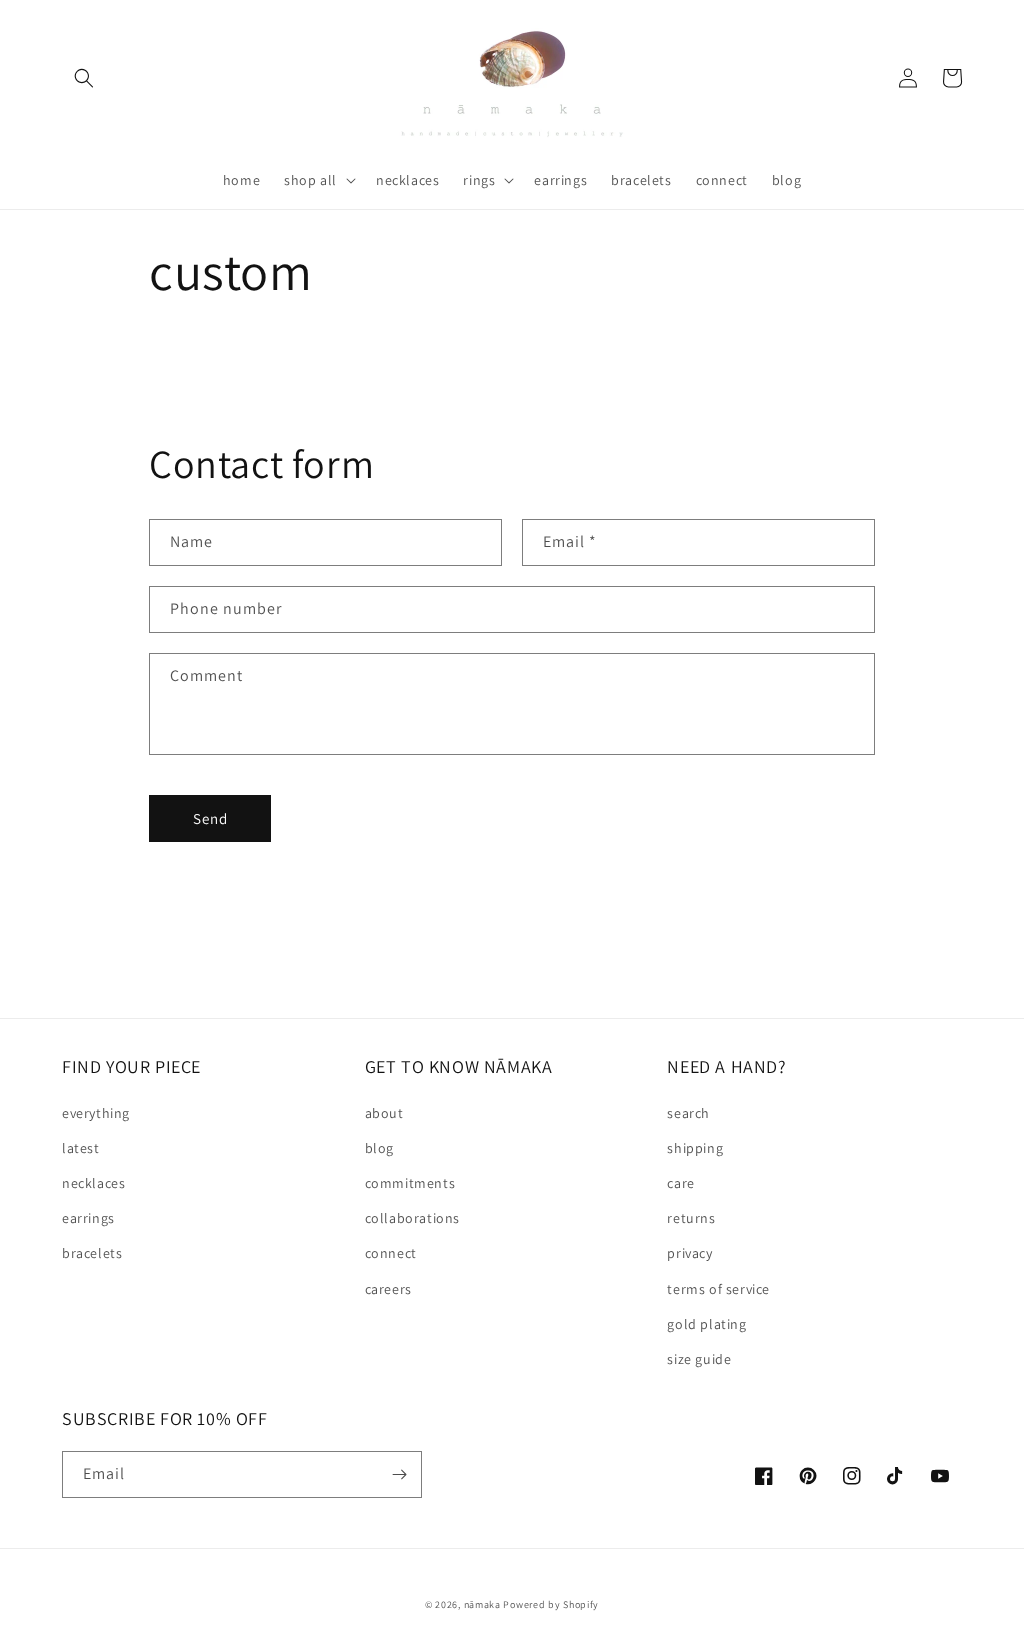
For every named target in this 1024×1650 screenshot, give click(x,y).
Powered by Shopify (551, 1604)
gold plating (706, 1324)
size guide (699, 1359)
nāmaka (484, 1604)
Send (210, 818)
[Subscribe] (399, 1474)
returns (691, 1218)
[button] (84, 78)
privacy (689, 1253)
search (688, 1113)
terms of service (718, 1289)
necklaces (93, 1183)
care (680, 1183)
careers (388, 1289)
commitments (410, 1183)
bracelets (92, 1253)
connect (391, 1253)
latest (81, 1148)
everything (96, 1113)
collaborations (412, 1218)
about (384, 1113)
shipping (695, 1148)
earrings (88, 1218)
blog (379, 1148)
